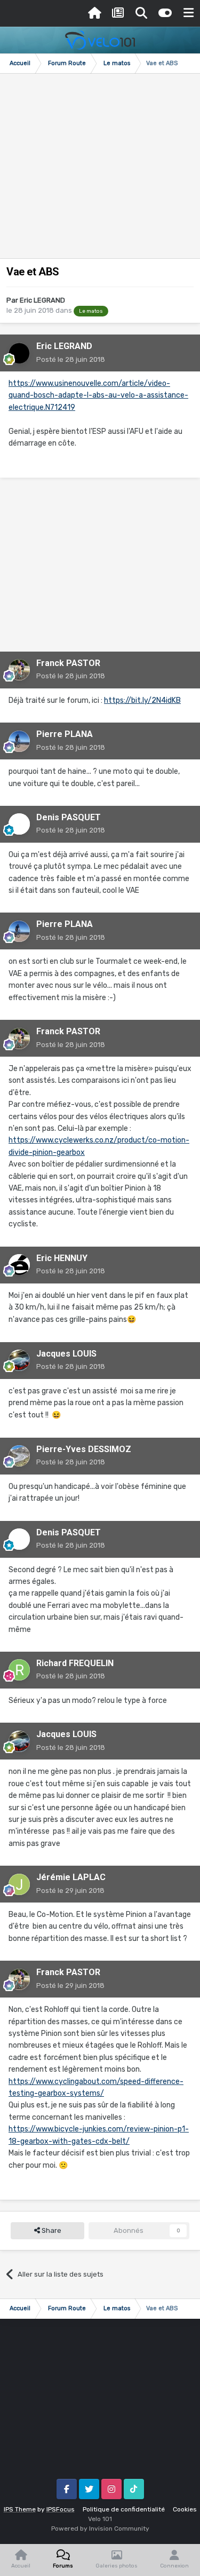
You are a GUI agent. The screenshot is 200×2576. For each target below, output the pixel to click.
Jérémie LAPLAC (71, 1877)
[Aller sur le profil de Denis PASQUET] (19, 824)
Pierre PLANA (65, 734)
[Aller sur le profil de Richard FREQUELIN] (19, 1670)
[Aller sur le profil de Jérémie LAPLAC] (19, 1884)
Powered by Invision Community (100, 2529)
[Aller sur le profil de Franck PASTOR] (19, 670)
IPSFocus (61, 2509)
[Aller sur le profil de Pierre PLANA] (19, 741)
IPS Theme (20, 2509)
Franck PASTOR (68, 663)
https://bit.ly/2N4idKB (142, 700)
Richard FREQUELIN (75, 1663)
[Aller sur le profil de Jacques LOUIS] (19, 1360)
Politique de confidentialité (124, 2509)
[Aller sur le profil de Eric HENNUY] (19, 1265)
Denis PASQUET (69, 817)
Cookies (185, 2509)
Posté (71, 359)
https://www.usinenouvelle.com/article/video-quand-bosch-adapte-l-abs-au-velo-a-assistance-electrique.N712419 (98, 395)
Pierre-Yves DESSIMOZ (84, 1449)
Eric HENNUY (62, 1258)
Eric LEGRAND (42, 300)
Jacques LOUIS (66, 1354)
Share (51, 2230)
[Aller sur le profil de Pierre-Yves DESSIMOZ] (19, 1456)
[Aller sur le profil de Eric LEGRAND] (19, 353)
